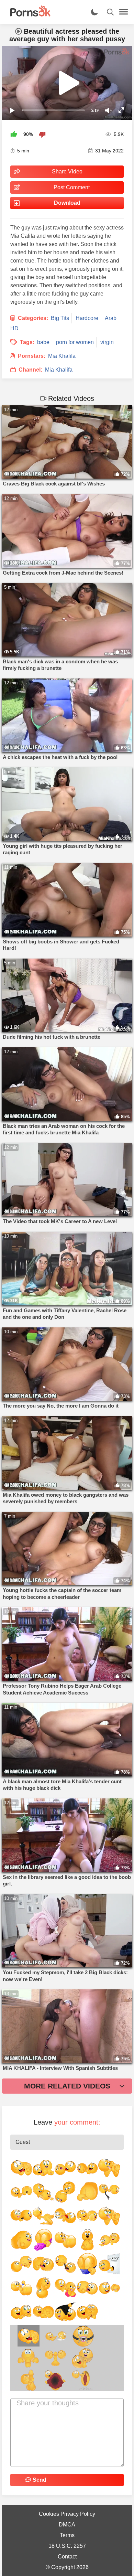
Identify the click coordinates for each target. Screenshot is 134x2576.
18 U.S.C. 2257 (67, 2546)
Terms (67, 2535)
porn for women (75, 342)
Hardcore (87, 318)
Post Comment (72, 187)
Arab (111, 318)
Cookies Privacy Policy (67, 2514)
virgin (107, 342)
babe (43, 342)
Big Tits (60, 318)
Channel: (30, 370)
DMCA (67, 2525)
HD (14, 328)
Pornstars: (32, 356)
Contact (67, 2557)
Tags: (27, 342)
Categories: (33, 318)
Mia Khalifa (62, 356)
